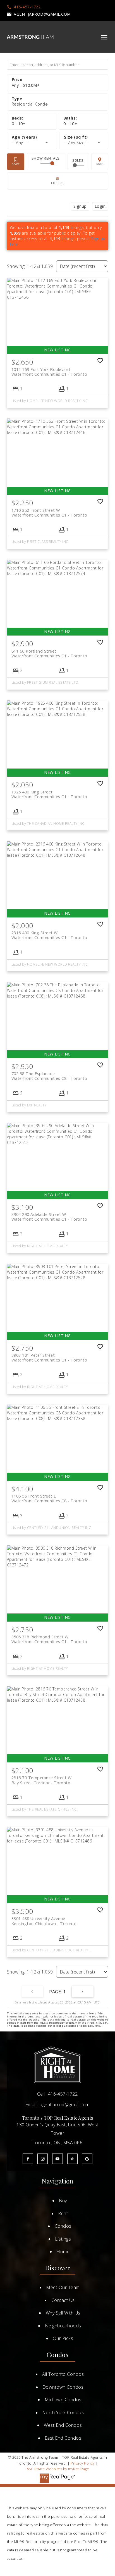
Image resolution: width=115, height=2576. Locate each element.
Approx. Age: (32, 137)
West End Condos (63, 2425)
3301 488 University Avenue (44, 1921)
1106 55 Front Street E (49, 1498)
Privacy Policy (83, 2463)
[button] (24, 7)
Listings (63, 2239)
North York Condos (63, 2412)
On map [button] (100, 162)
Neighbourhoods (63, 2326)
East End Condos (63, 2438)
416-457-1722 (27, 7)
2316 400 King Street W (49, 935)
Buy (63, 2201)
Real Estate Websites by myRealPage (57, 2469)
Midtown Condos (63, 2400)
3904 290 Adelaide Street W (49, 1217)
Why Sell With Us (63, 2313)
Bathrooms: (70, 124)
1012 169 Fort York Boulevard (49, 372)
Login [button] (100, 206)
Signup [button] (80, 206)
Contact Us (63, 2300)
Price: (26, 85)
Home (63, 2252)
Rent (63, 2213)
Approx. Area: (84, 137)
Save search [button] (16, 162)
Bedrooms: (19, 124)
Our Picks (63, 2338)
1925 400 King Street (49, 794)
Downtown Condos (63, 2387)
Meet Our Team (63, 2287)
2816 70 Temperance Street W (42, 1780)
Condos (63, 2226)
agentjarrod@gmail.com (42, 14)
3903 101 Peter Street (49, 1358)
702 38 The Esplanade (49, 1076)
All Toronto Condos (63, 2374)
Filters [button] (58, 181)
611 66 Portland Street (49, 653)
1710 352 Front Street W (49, 513)
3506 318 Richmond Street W (49, 1639)
